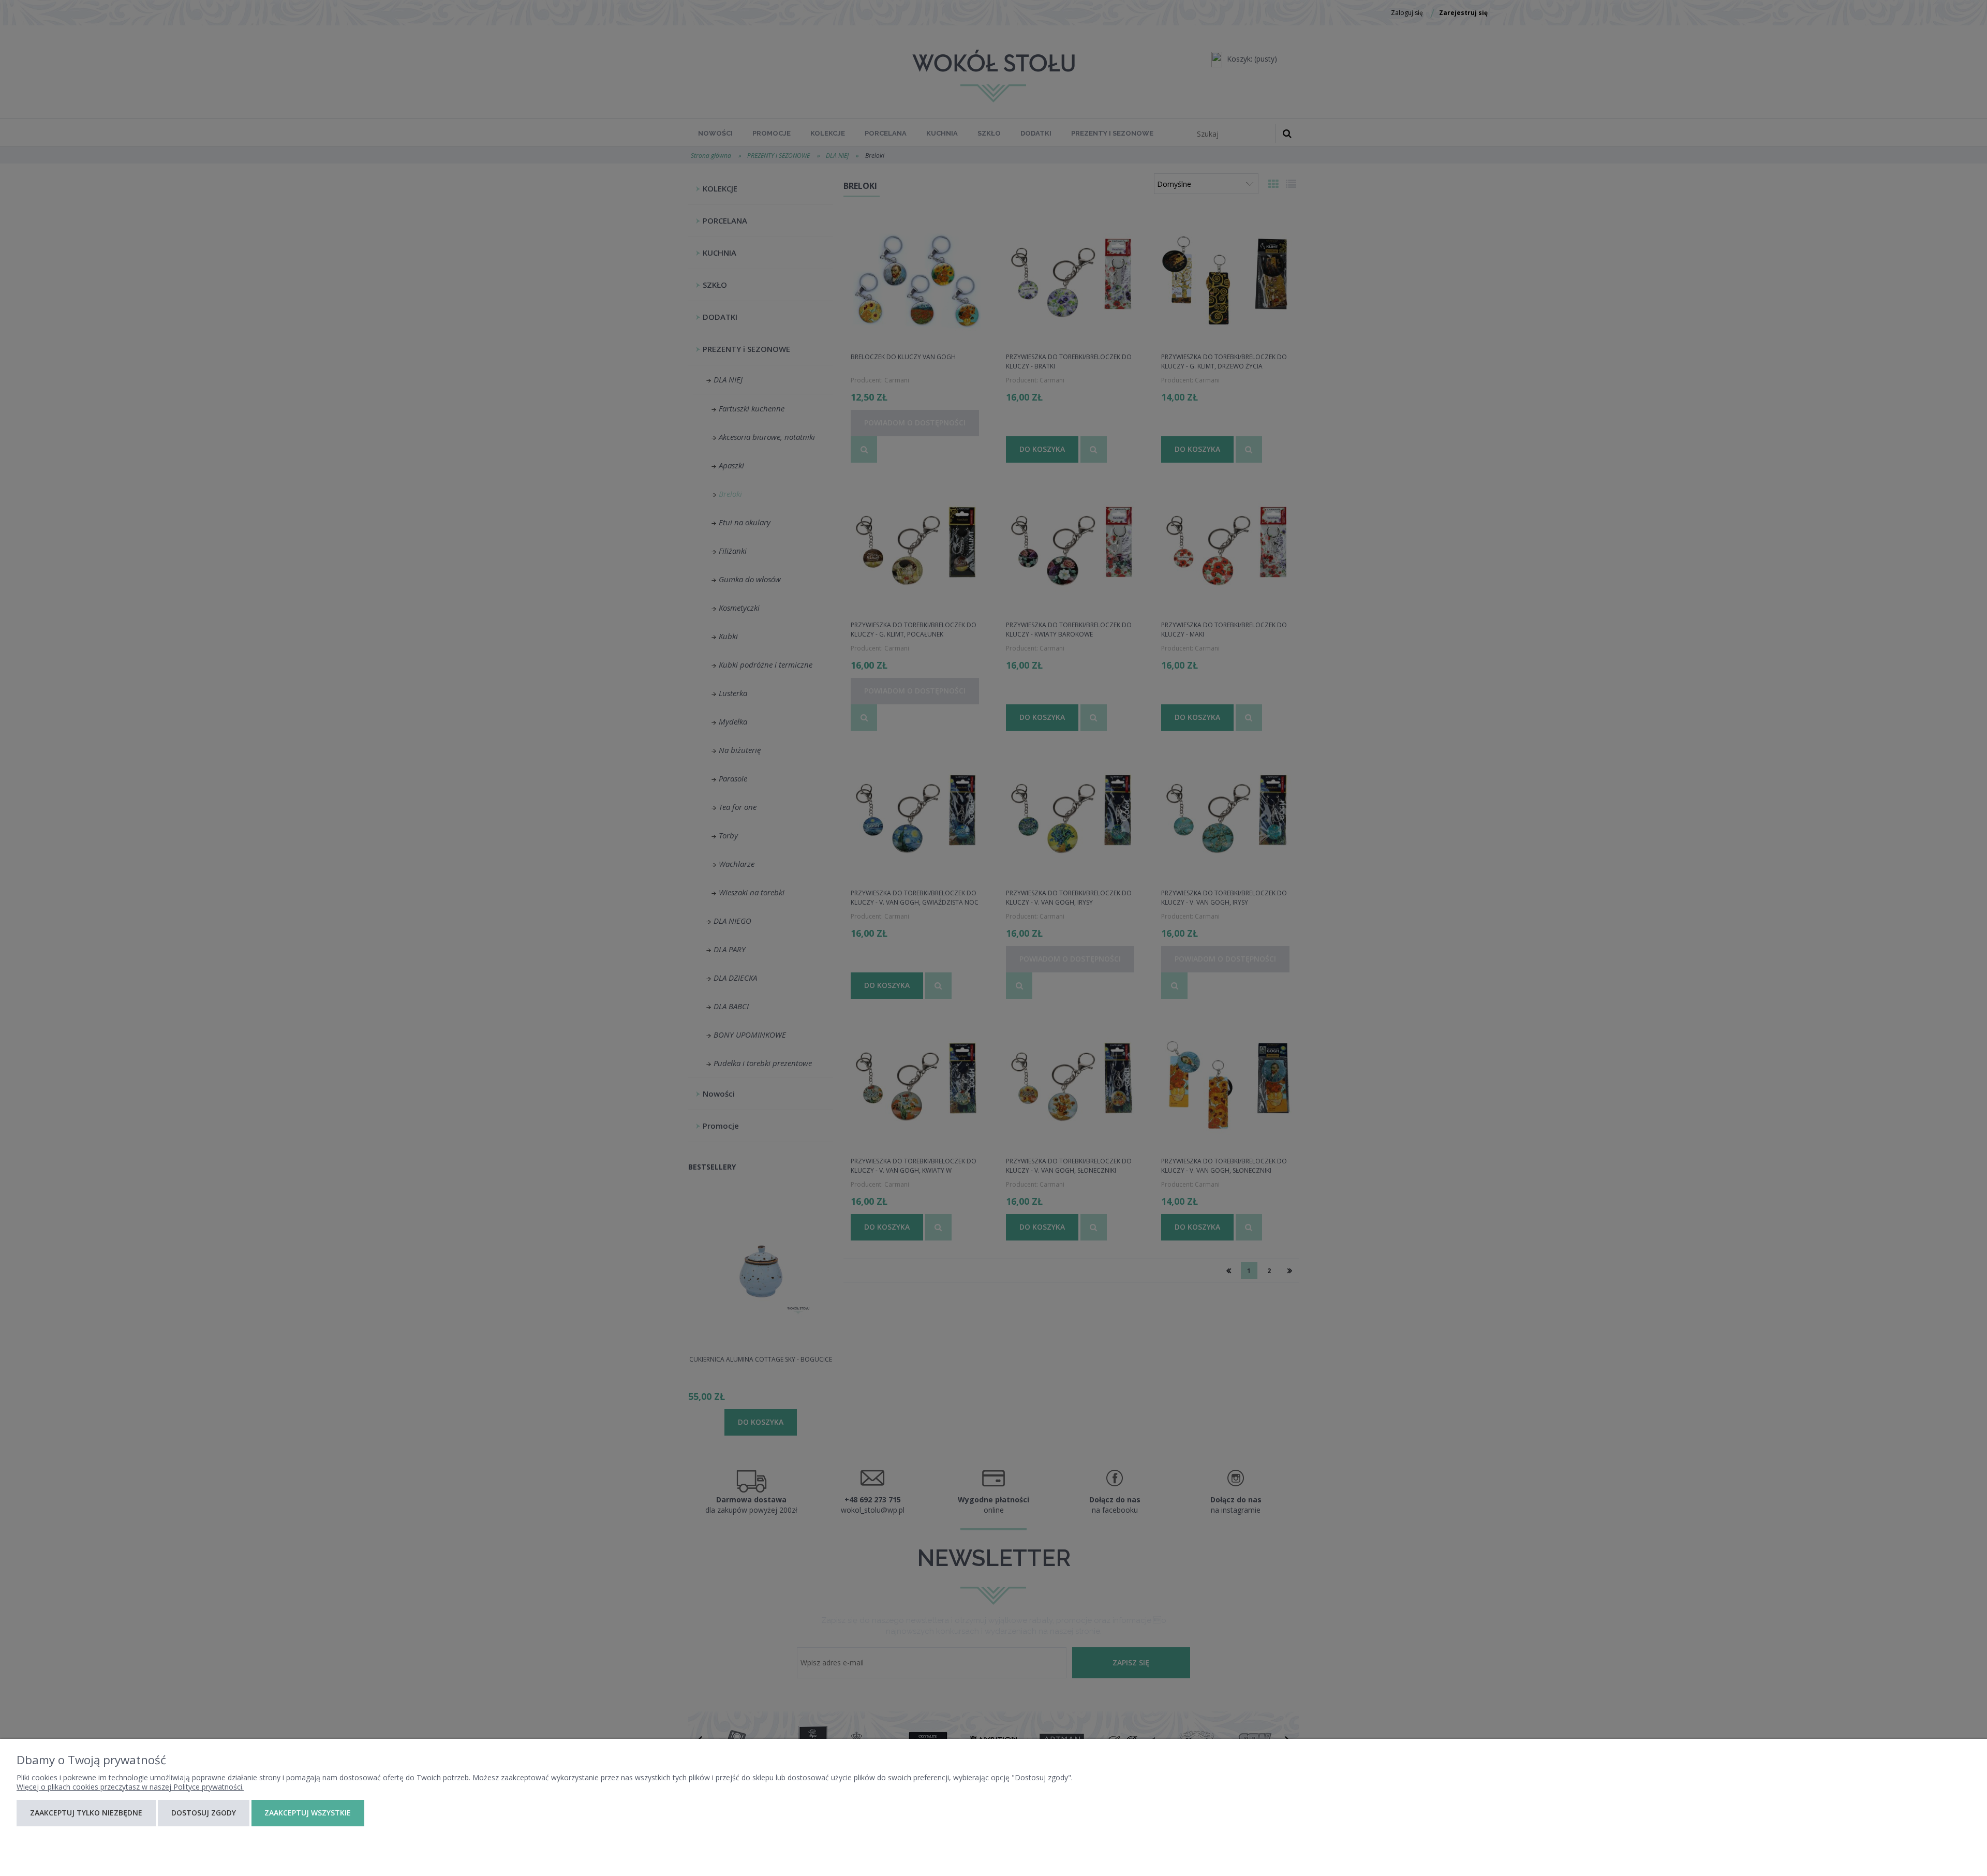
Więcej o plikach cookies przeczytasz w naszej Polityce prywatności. (130, 1787)
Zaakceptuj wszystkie (308, 1813)
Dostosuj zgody (204, 1813)
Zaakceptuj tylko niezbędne (86, 1813)
